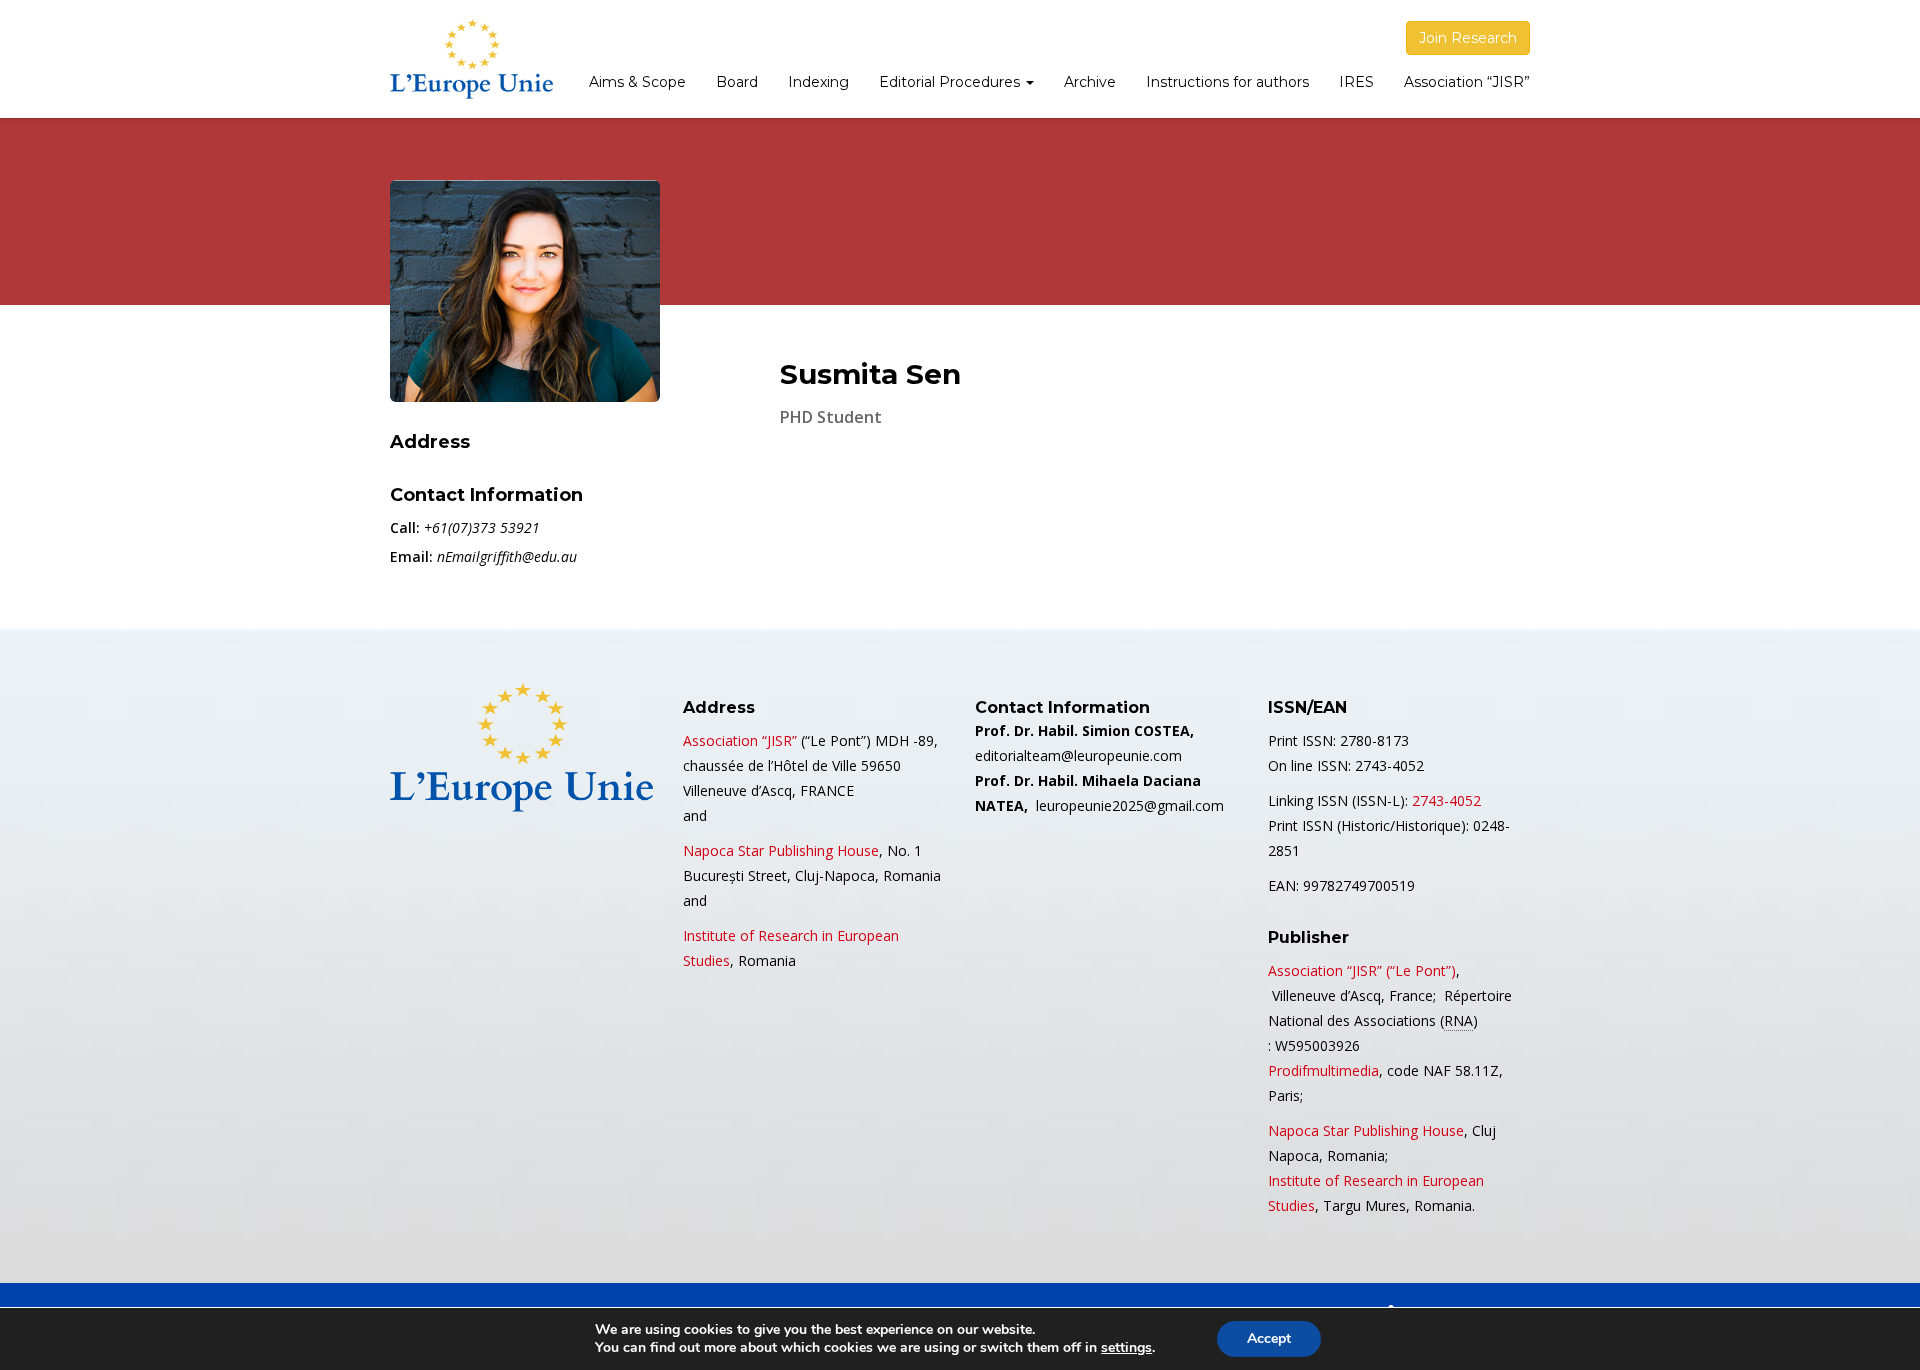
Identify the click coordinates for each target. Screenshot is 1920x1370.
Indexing (818, 82)
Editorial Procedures (951, 82)
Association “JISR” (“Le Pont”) (1362, 970)
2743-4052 (1446, 800)
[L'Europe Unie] (471, 59)
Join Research (1468, 38)
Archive (1090, 82)
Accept (1269, 1338)
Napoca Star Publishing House (781, 850)
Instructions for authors (1227, 82)
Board (737, 82)
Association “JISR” (1467, 82)
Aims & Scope (637, 82)
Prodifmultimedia (1323, 1070)
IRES (1356, 82)
